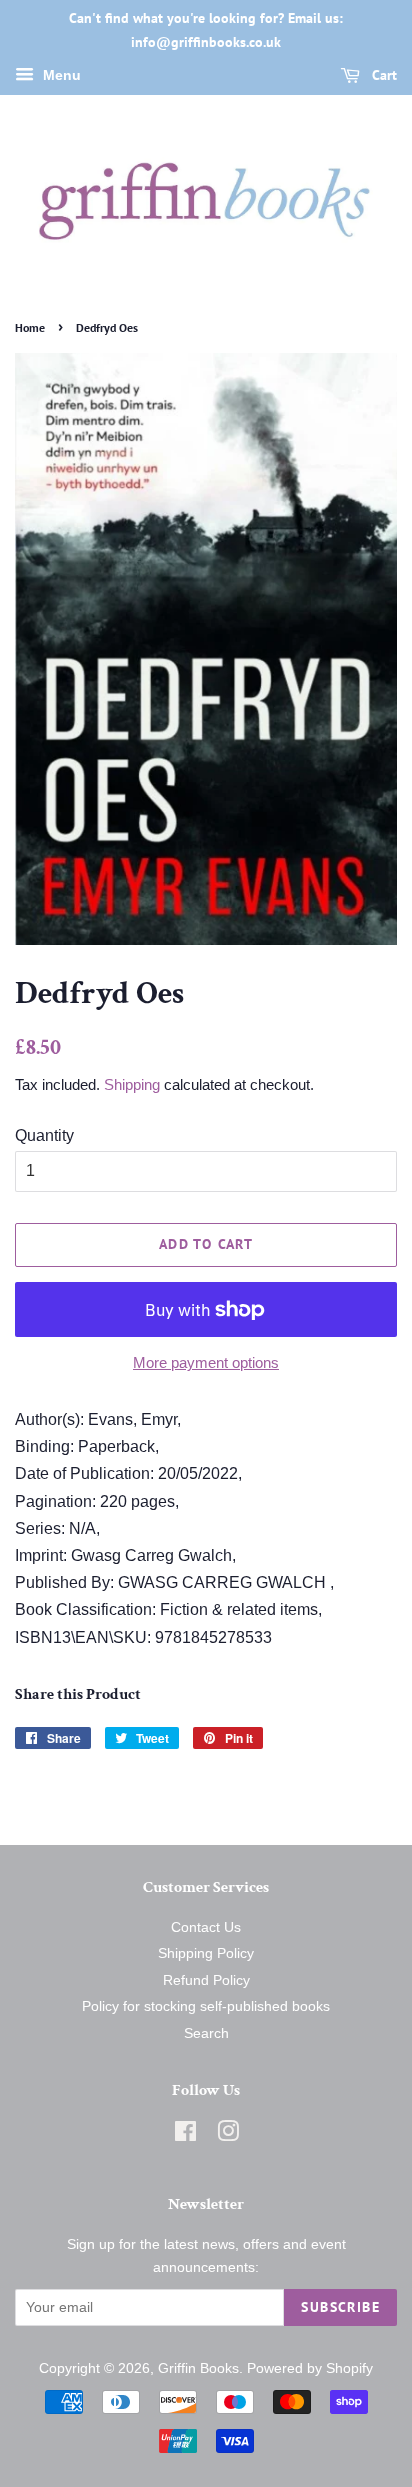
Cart (382, 75)
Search (206, 2033)
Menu (60, 75)
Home (30, 327)
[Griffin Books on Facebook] (185, 2135)
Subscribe (340, 2307)
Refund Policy (206, 1980)
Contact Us (206, 1927)
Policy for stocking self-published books (206, 2006)
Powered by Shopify (310, 2368)
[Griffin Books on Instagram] (228, 2135)
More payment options (206, 1362)
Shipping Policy (206, 1953)
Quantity (44, 1135)
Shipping (132, 1084)
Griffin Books (198, 2368)
